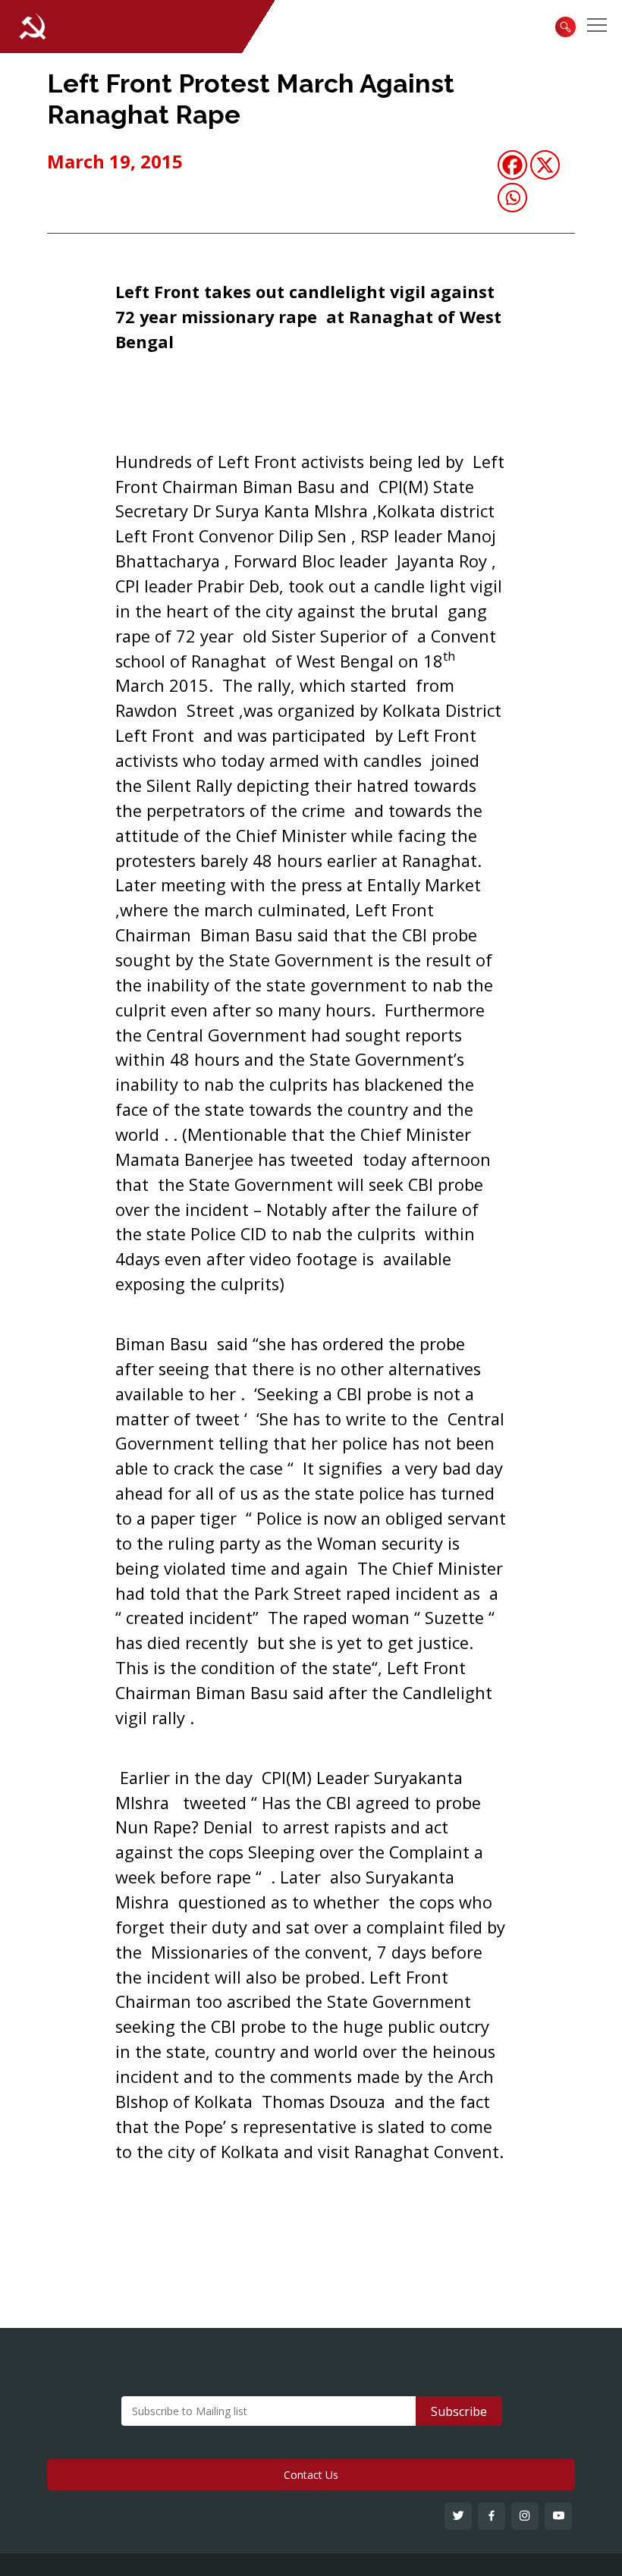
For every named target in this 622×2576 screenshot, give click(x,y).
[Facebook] (512, 165)
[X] (545, 165)
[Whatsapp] (512, 198)
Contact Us (311, 2475)
